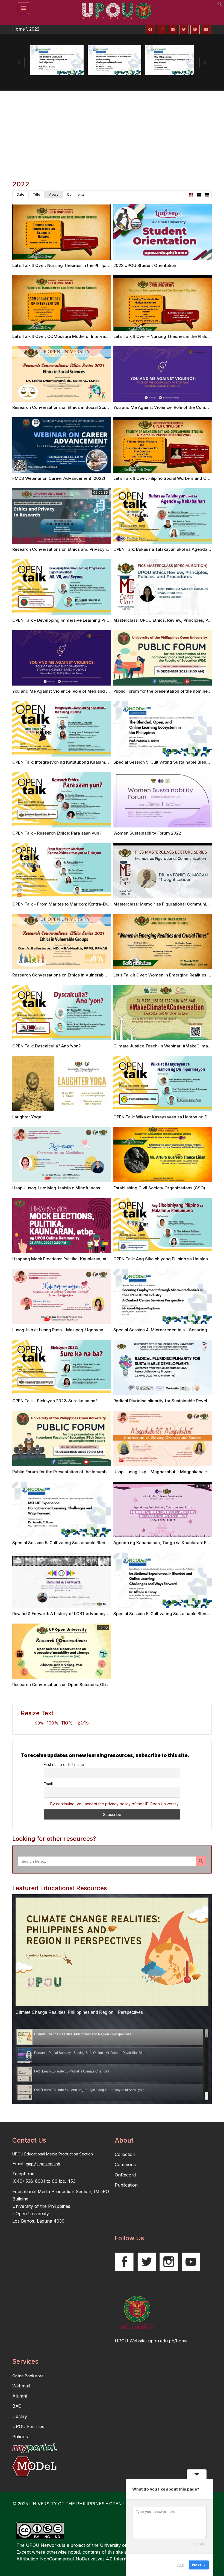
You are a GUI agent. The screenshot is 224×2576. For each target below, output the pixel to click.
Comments (76, 194)
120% (82, 1723)
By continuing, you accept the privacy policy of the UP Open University (114, 1804)
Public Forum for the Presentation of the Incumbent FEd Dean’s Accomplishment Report (98, 1472)
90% (39, 1723)
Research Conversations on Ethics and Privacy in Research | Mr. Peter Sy (85, 549)
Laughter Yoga (27, 1117)
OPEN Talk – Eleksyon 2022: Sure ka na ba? (55, 1401)
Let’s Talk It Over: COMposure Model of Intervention (64, 336)
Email (48, 1784)
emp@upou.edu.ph (43, 2164)
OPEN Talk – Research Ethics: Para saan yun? (57, 833)
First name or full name (64, 1765)
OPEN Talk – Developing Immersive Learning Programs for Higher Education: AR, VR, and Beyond (109, 620)
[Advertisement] (112, 132)
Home (19, 29)
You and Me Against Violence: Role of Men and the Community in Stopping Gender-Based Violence (110, 691)
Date (20, 194)
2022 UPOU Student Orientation (145, 265)
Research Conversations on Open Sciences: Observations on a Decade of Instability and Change (108, 1685)
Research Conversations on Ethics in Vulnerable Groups (67, 975)
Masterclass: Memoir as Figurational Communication (166, 904)
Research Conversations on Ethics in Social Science (64, 407)
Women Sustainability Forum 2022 (147, 833)
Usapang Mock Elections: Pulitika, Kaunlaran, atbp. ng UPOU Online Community (91, 1259)
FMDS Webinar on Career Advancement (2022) (59, 478)
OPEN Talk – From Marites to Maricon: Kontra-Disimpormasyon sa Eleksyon (87, 904)
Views (54, 194)
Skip (181, 2565)
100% (53, 1723)
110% (67, 1723)
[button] (220, 5)
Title (36, 194)
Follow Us (129, 2238)
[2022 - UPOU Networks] (115, 7)
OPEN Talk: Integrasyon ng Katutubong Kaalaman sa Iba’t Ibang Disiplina (84, 762)
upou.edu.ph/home (168, 2341)
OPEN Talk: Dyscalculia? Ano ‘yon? (46, 1046)
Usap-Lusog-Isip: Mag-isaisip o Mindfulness (56, 1188)
